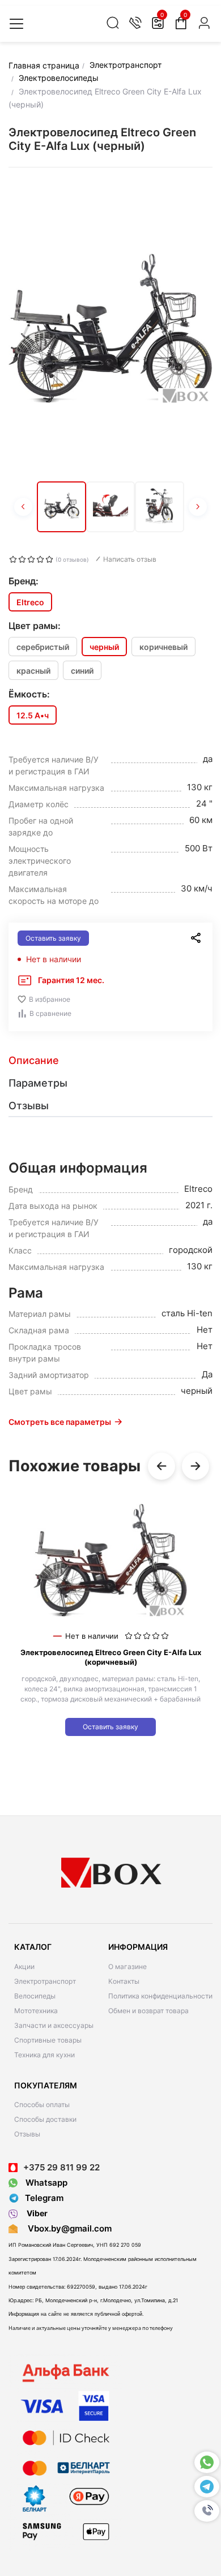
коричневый (163, 647)
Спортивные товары (48, 2040)
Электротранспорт (45, 1981)
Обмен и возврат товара (148, 2011)
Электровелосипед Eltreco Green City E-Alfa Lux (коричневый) (111, 1657)
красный (33, 671)
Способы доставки (45, 2119)
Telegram (44, 2198)
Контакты (124, 1981)
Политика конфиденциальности (160, 1996)
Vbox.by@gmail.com (67, 2228)
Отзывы (27, 2134)
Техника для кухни (44, 2055)
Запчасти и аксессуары (54, 2025)
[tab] (110, 1061)
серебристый (43, 647)
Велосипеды (35, 1996)
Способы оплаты (42, 2105)
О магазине (127, 1967)
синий (82, 671)
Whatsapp (45, 2183)
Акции (24, 1967)
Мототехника (36, 2011)
